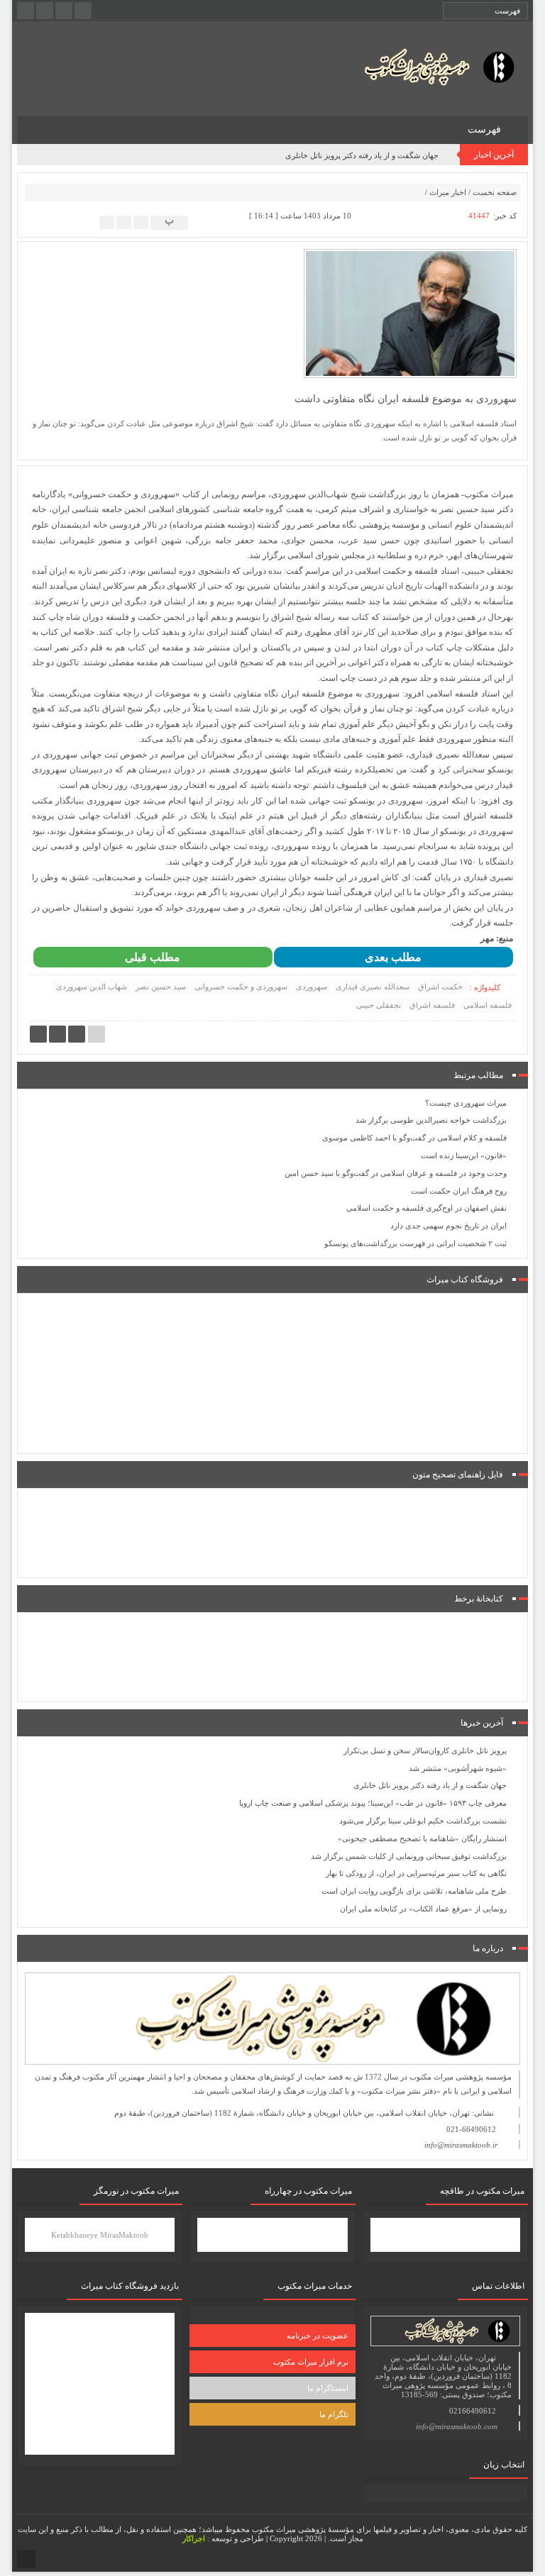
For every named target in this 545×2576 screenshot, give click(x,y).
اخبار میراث (448, 192)
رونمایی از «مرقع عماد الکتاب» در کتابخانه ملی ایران (423, 1909)
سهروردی (312, 987)
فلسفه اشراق (432, 1005)
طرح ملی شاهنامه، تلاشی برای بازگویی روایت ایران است (414, 1891)
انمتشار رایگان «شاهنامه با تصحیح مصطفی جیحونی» (422, 1838)
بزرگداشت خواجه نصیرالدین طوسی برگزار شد (431, 1120)
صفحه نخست (495, 192)
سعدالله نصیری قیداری (373, 987)
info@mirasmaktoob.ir (461, 2145)
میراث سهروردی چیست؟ (466, 1103)
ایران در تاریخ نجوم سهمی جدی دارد (448, 1226)
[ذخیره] (124, 222)
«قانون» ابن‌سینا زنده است (464, 1155)
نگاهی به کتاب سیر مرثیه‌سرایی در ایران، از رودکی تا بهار (416, 1873)
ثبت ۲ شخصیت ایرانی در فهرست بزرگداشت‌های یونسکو (415, 1243)
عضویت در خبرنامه (318, 2336)
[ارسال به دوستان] (141, 222)
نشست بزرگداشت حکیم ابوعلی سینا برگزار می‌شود (423, 1821)
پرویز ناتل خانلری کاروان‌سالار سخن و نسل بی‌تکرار (425, 1750)
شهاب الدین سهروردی (92, 987)
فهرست (486, 129)
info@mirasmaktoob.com (457, 2426)
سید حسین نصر (161, 987)
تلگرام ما (334, 2414)
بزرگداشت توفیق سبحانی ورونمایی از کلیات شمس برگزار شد (409, 1856)
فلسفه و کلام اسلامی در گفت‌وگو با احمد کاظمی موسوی (414, 1138)
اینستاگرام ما (328, 2388)
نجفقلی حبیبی (379, 1005)
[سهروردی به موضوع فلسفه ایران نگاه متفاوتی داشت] (410, 313)
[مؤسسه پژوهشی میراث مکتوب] (422, 66)
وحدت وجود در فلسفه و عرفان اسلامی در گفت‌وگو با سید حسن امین (396, 1173)
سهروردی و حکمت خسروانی (241, 987)
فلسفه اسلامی (488, 1005)
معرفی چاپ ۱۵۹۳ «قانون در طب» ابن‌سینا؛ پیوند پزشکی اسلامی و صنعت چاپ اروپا (373, 1803)
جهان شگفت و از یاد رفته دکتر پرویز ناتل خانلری (362, 155)
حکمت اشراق (440, 987)
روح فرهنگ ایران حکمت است (459, 1191)
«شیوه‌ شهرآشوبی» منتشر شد (458, 1768)
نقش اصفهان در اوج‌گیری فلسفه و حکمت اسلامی (426, 1208)
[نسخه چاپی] (107, 222)
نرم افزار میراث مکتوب (311, 2362)
